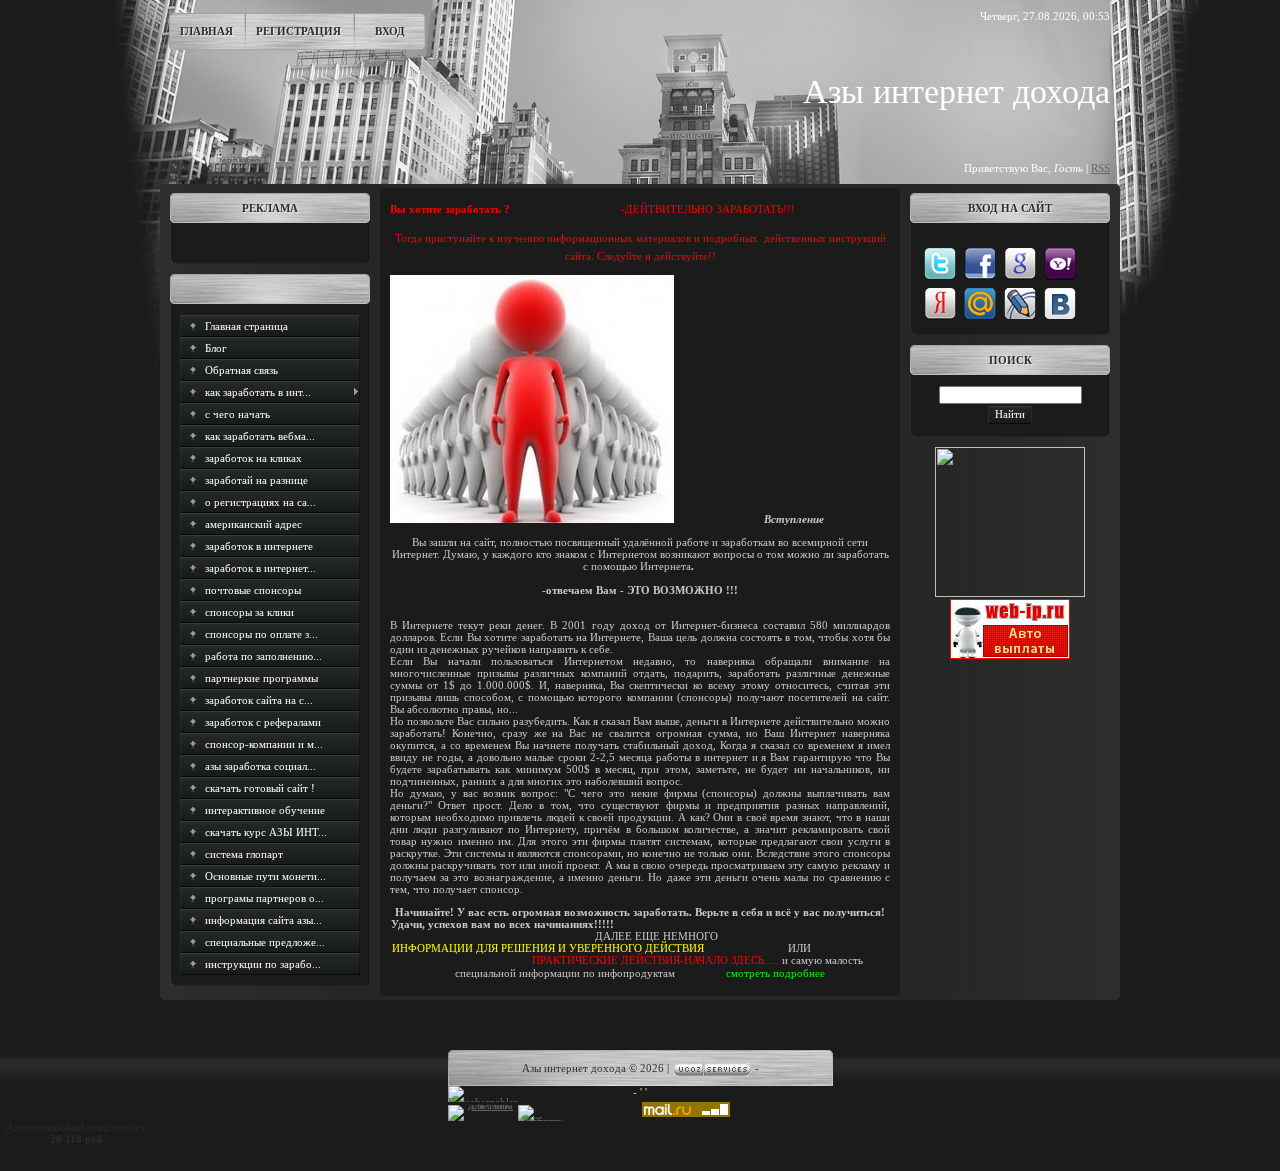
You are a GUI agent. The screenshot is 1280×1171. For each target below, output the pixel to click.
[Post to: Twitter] (940, 263)
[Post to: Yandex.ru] (940, 303)
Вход (390, 31)
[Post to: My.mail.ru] (980, 303)
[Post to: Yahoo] (1060, 263)
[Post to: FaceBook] (980, 263)
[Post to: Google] (1020, 263)
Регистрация (298, 31)
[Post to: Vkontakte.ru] (1060, 303)
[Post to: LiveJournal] (1020, 303)
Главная (206, 31)
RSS (1100, 168)
